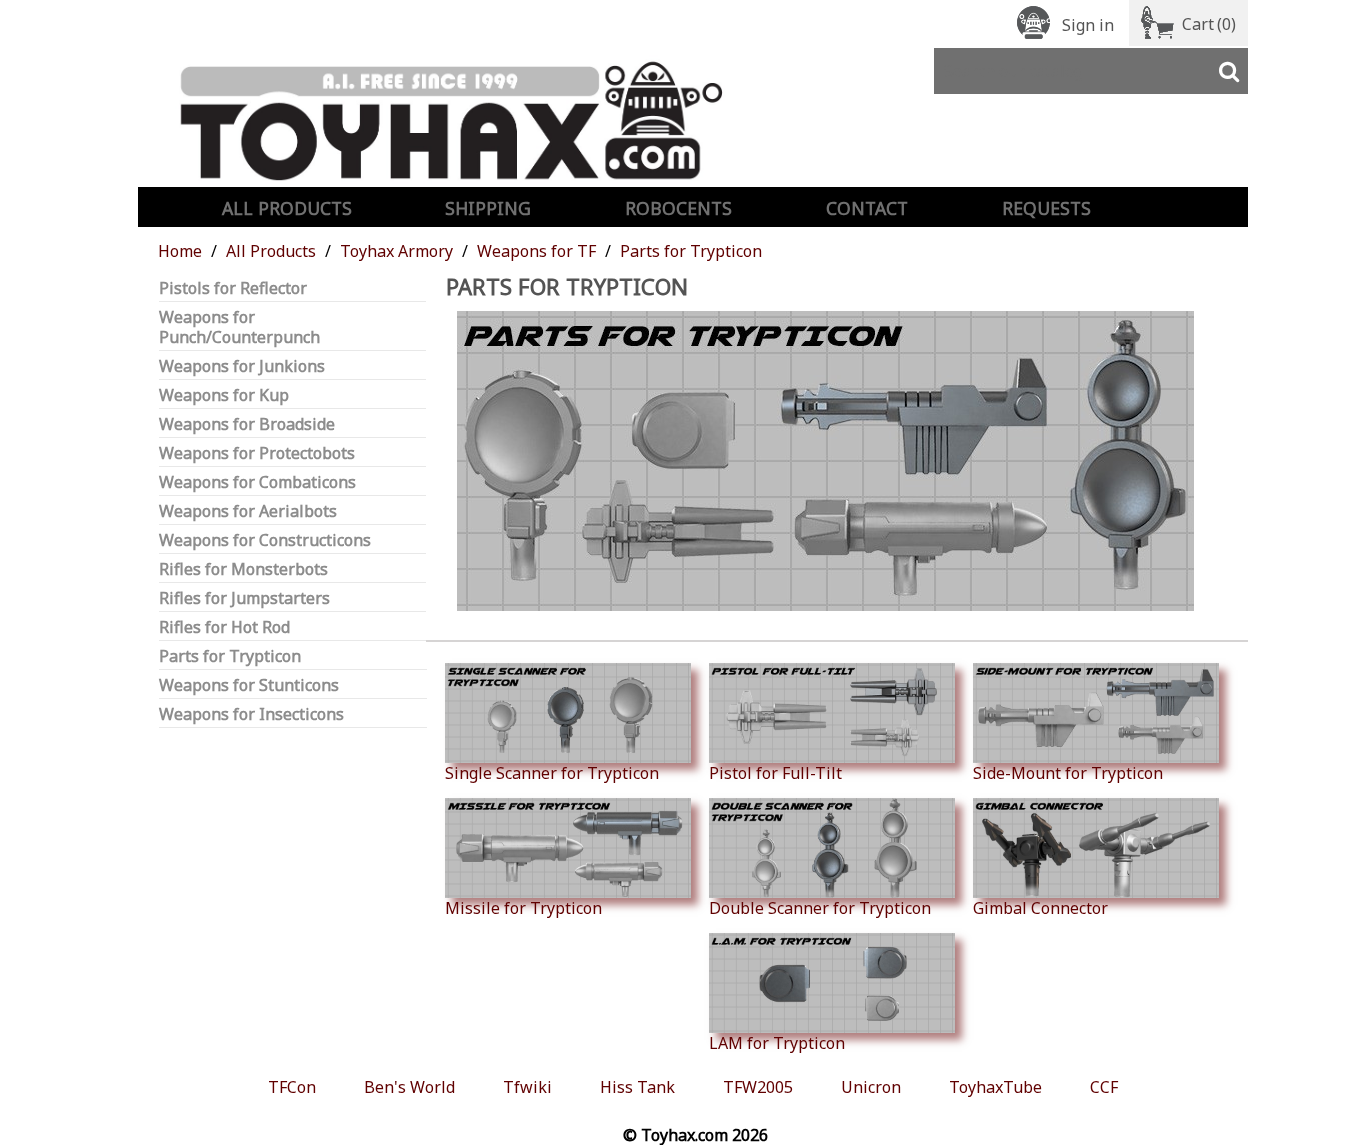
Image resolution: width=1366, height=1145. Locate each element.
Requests (1046, 208)
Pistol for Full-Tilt (775, 772)
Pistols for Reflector (233, 288)
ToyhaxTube (995, 1087)
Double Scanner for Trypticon (820, 907)
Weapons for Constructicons (265, 540)
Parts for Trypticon (230, 656)
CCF (1104, 1087)
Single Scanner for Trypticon (552, 772)
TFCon (292, 1087)
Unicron (871, 1087)
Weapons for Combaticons (257, 482)
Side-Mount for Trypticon (1068, 772)
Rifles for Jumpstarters (244, 598)
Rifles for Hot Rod (224, 627)
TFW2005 (758, 1087)
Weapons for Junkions (242, 366)
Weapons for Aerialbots (248, 511)
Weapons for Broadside (247, 424)
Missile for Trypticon (523, 907)
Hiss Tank (637, 1087)
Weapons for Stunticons (249, 685)
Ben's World (409, 1087)
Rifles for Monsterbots (243, 569)
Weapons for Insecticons (251, 714)
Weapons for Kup (224, 395)
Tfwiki (527, 1087)
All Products (287, 208)
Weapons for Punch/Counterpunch (239, 327)
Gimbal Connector (1040, 907)
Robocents (678, 208)
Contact (867, 208)
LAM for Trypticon (777, 1042)
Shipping (488, 208)
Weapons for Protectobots (257, 453)
